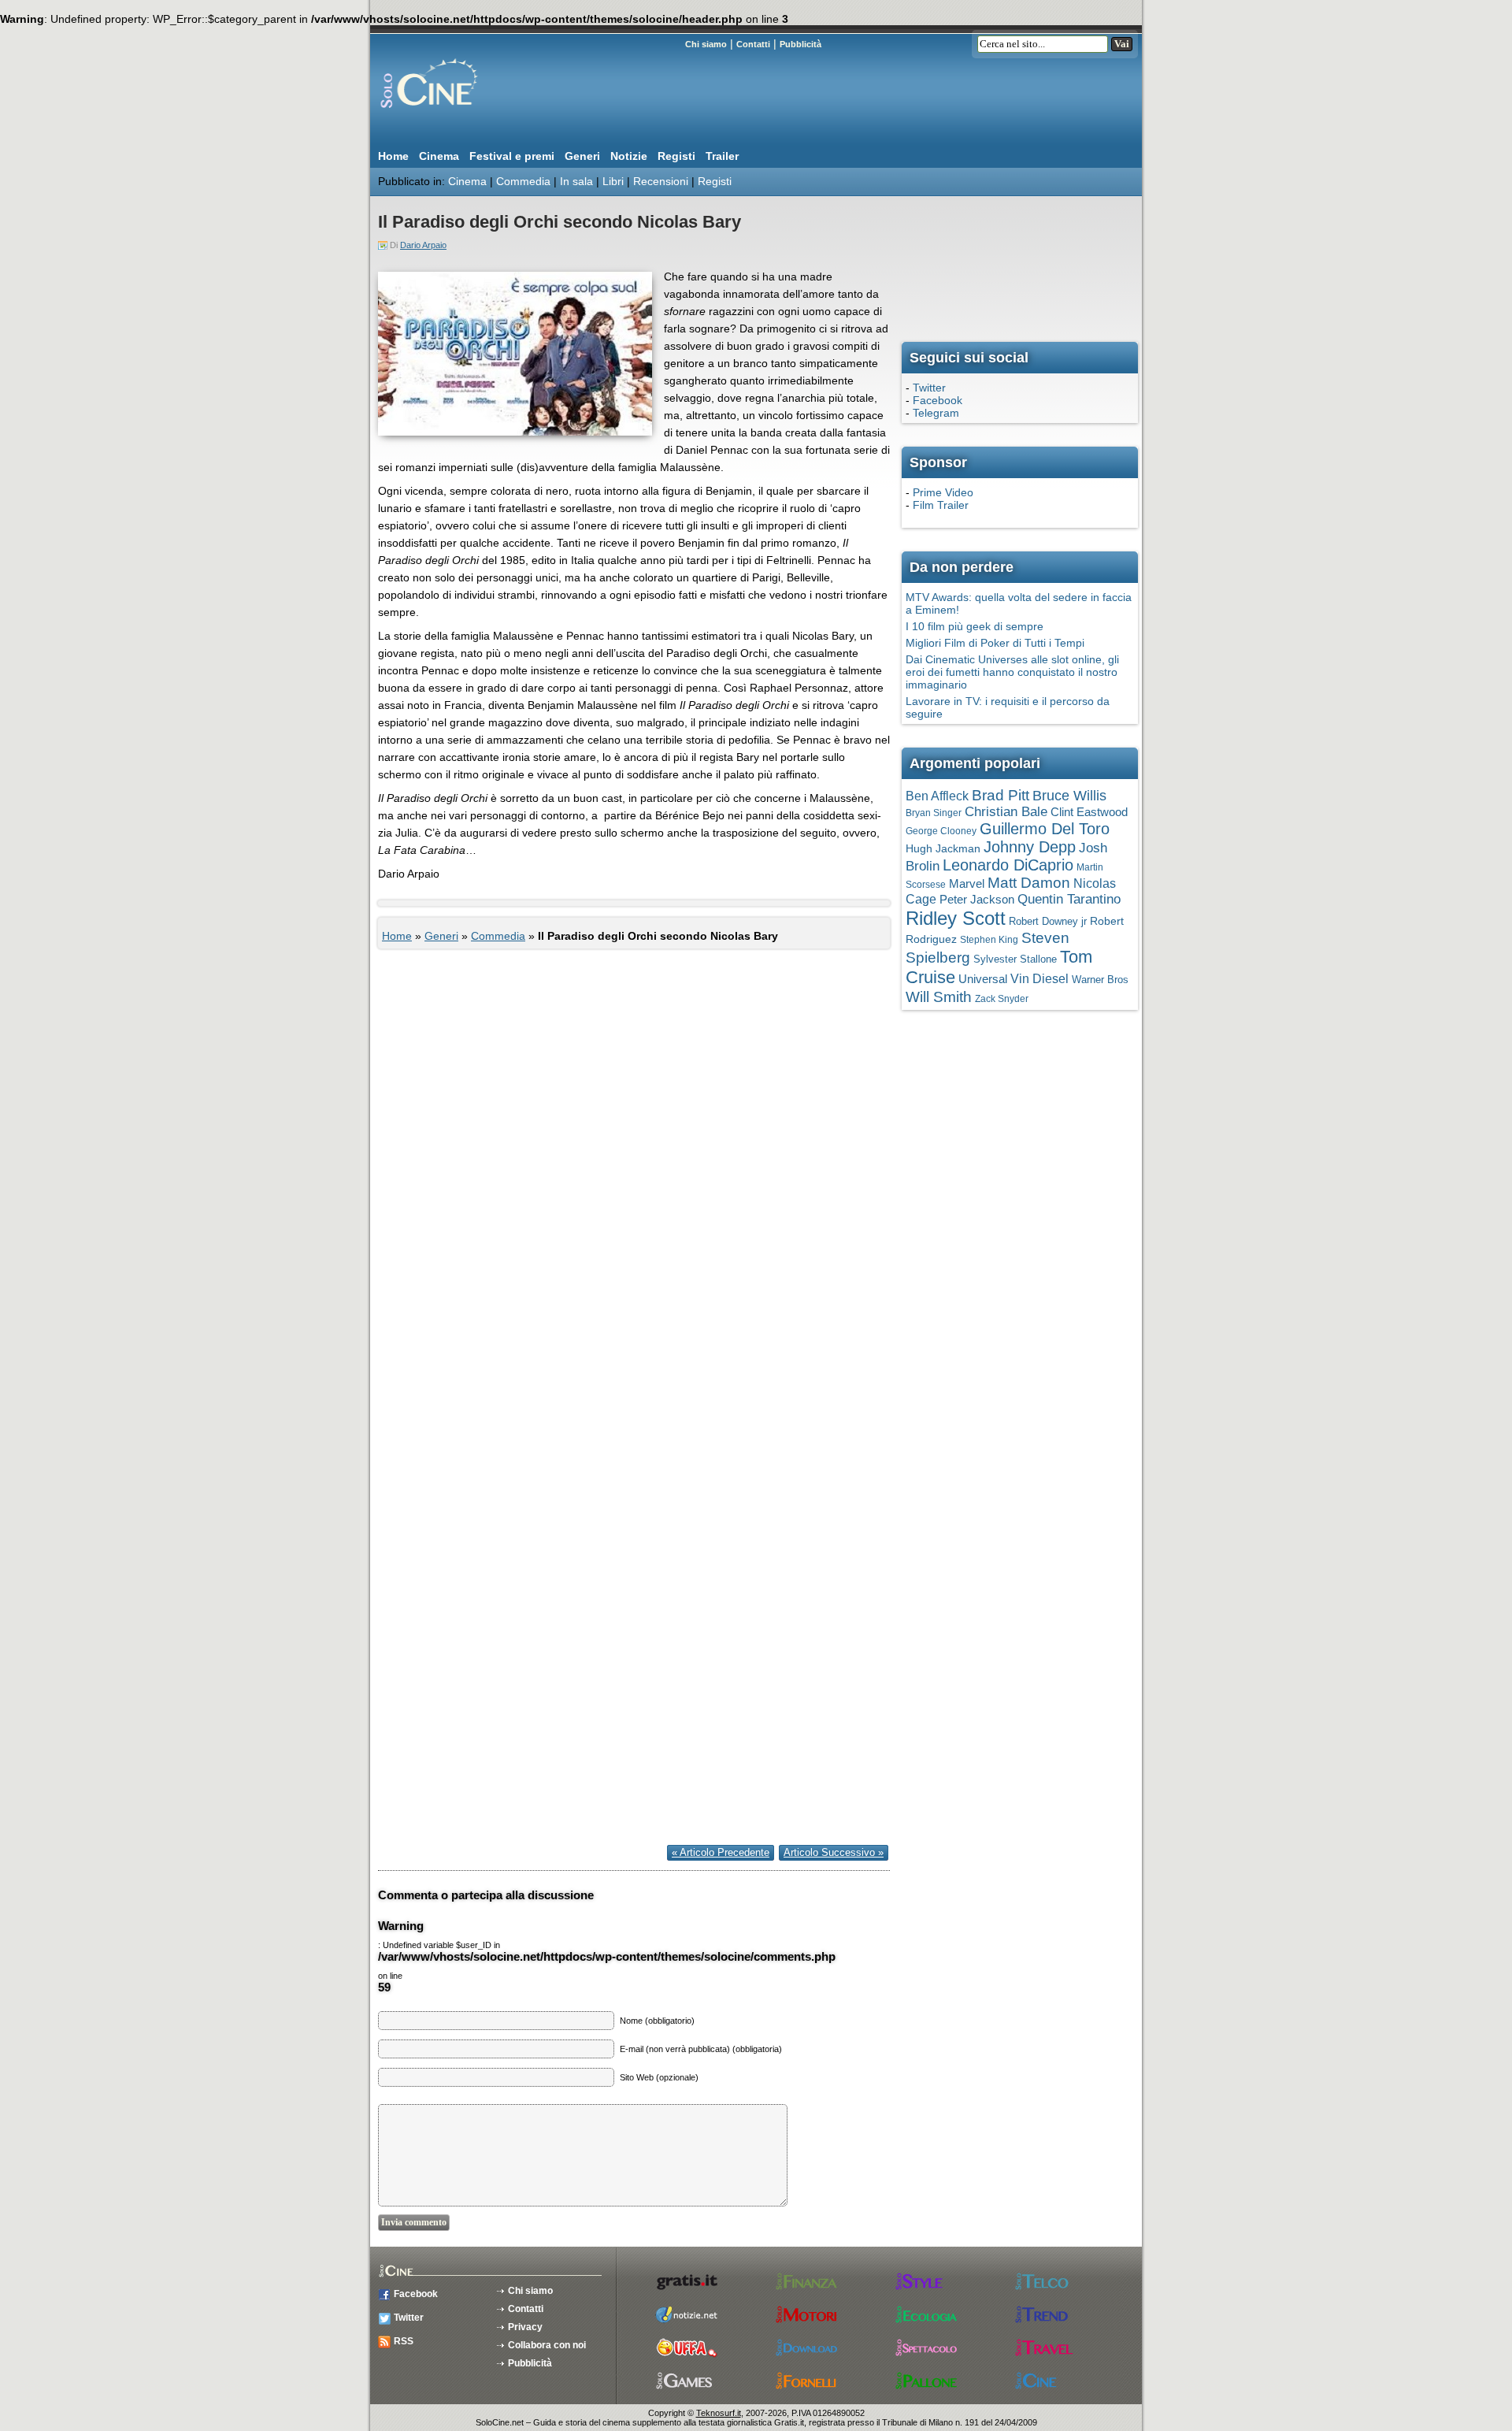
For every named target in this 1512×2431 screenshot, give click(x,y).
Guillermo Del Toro (1045, 829)
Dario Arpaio (423, 245)
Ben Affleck (937, 796)
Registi (676, 156)
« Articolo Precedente (721, 1852)
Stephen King (989, 940)
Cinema (439, 156)
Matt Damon (1029, 883)
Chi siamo (706, 44)
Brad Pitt (1001, 795)
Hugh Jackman (943, 849)
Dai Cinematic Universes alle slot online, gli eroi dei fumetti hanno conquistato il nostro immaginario (1012, 672)
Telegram (936, 413)
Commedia (523, 181)
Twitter (929, 388)
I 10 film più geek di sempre (975, 626)
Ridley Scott (956, 918)
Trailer (722, 156)
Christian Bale (1006, 812)
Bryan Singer (934, 813)
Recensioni (661, 181)
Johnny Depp (1030, 847)
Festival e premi (512, 156)
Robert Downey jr (1048, 921)
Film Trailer (941, 505)
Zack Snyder (1002, 999)
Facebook (938, 400)
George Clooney (941, 831)
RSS (404, 2341)
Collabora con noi (547, 2345)
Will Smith (939, 997)
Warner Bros (1100, 980)
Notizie (629, 156)
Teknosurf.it (719, 2413)
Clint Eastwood (1089, 812)
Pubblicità (800, 44)
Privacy (525, 2327)
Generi (582, 156)
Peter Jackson (977, 900)
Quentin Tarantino (1069, 899)
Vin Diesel (1039, 978)
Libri (613, 181)
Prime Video (943, 492)
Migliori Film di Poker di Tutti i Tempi (995, 643)
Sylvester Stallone (1015, 959)
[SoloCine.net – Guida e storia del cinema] (461, 114)
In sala (576, 181)
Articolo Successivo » (834, 1852)
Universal (983, 979)
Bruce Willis (1069, 796)
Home (393, 156)
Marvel (967, 884)
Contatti (753, 44)
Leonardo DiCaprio (1008, 865)
